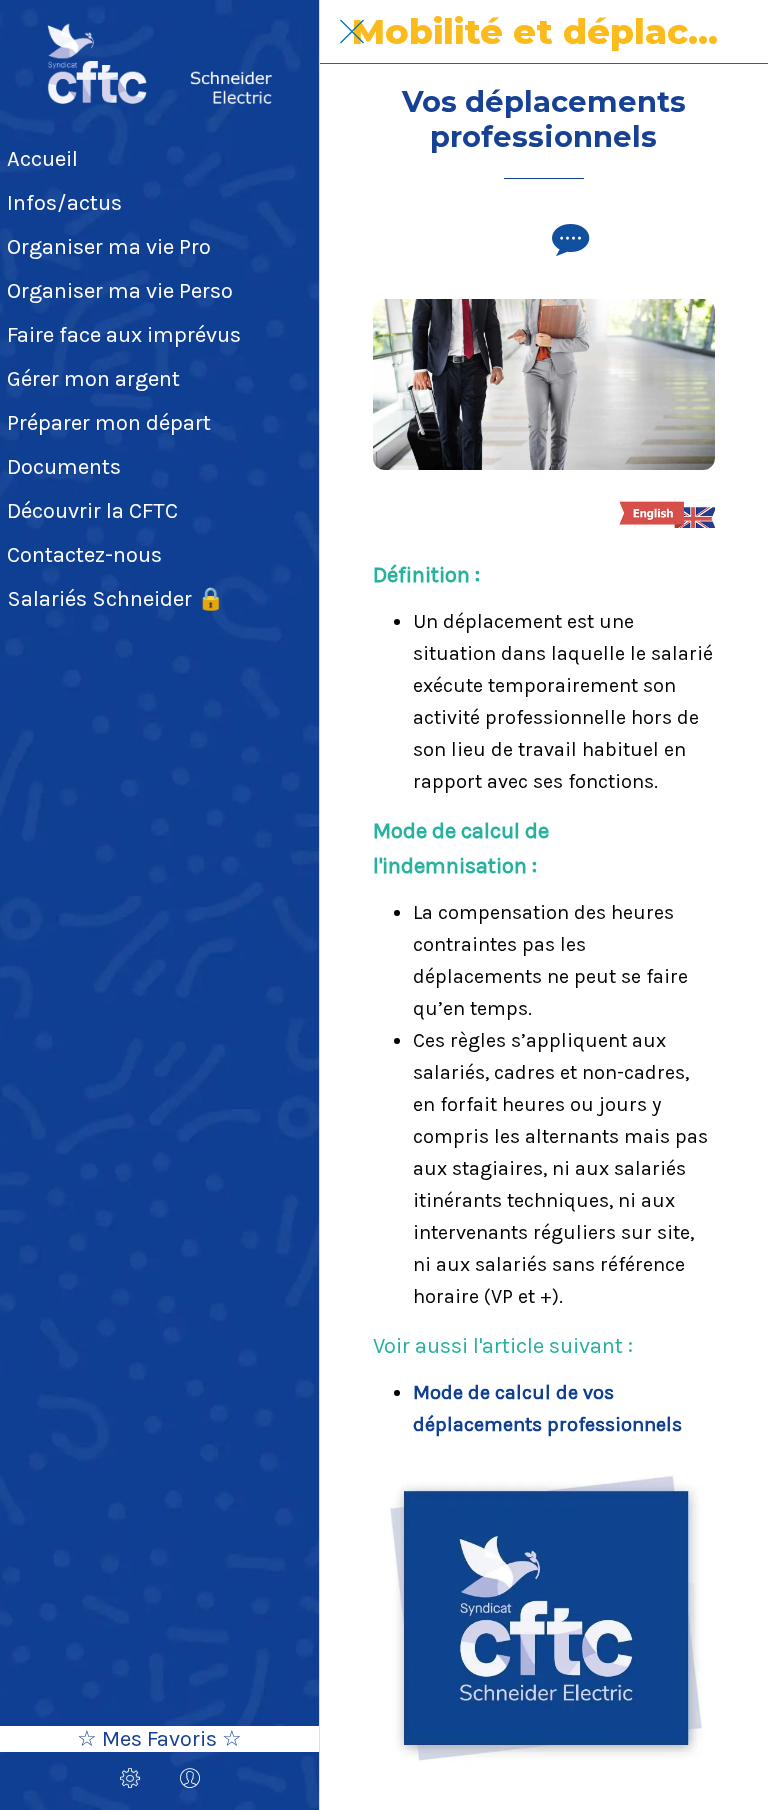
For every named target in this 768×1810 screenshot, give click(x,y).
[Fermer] (352, 32)
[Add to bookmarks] (520, 239)
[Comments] (568, 239)
